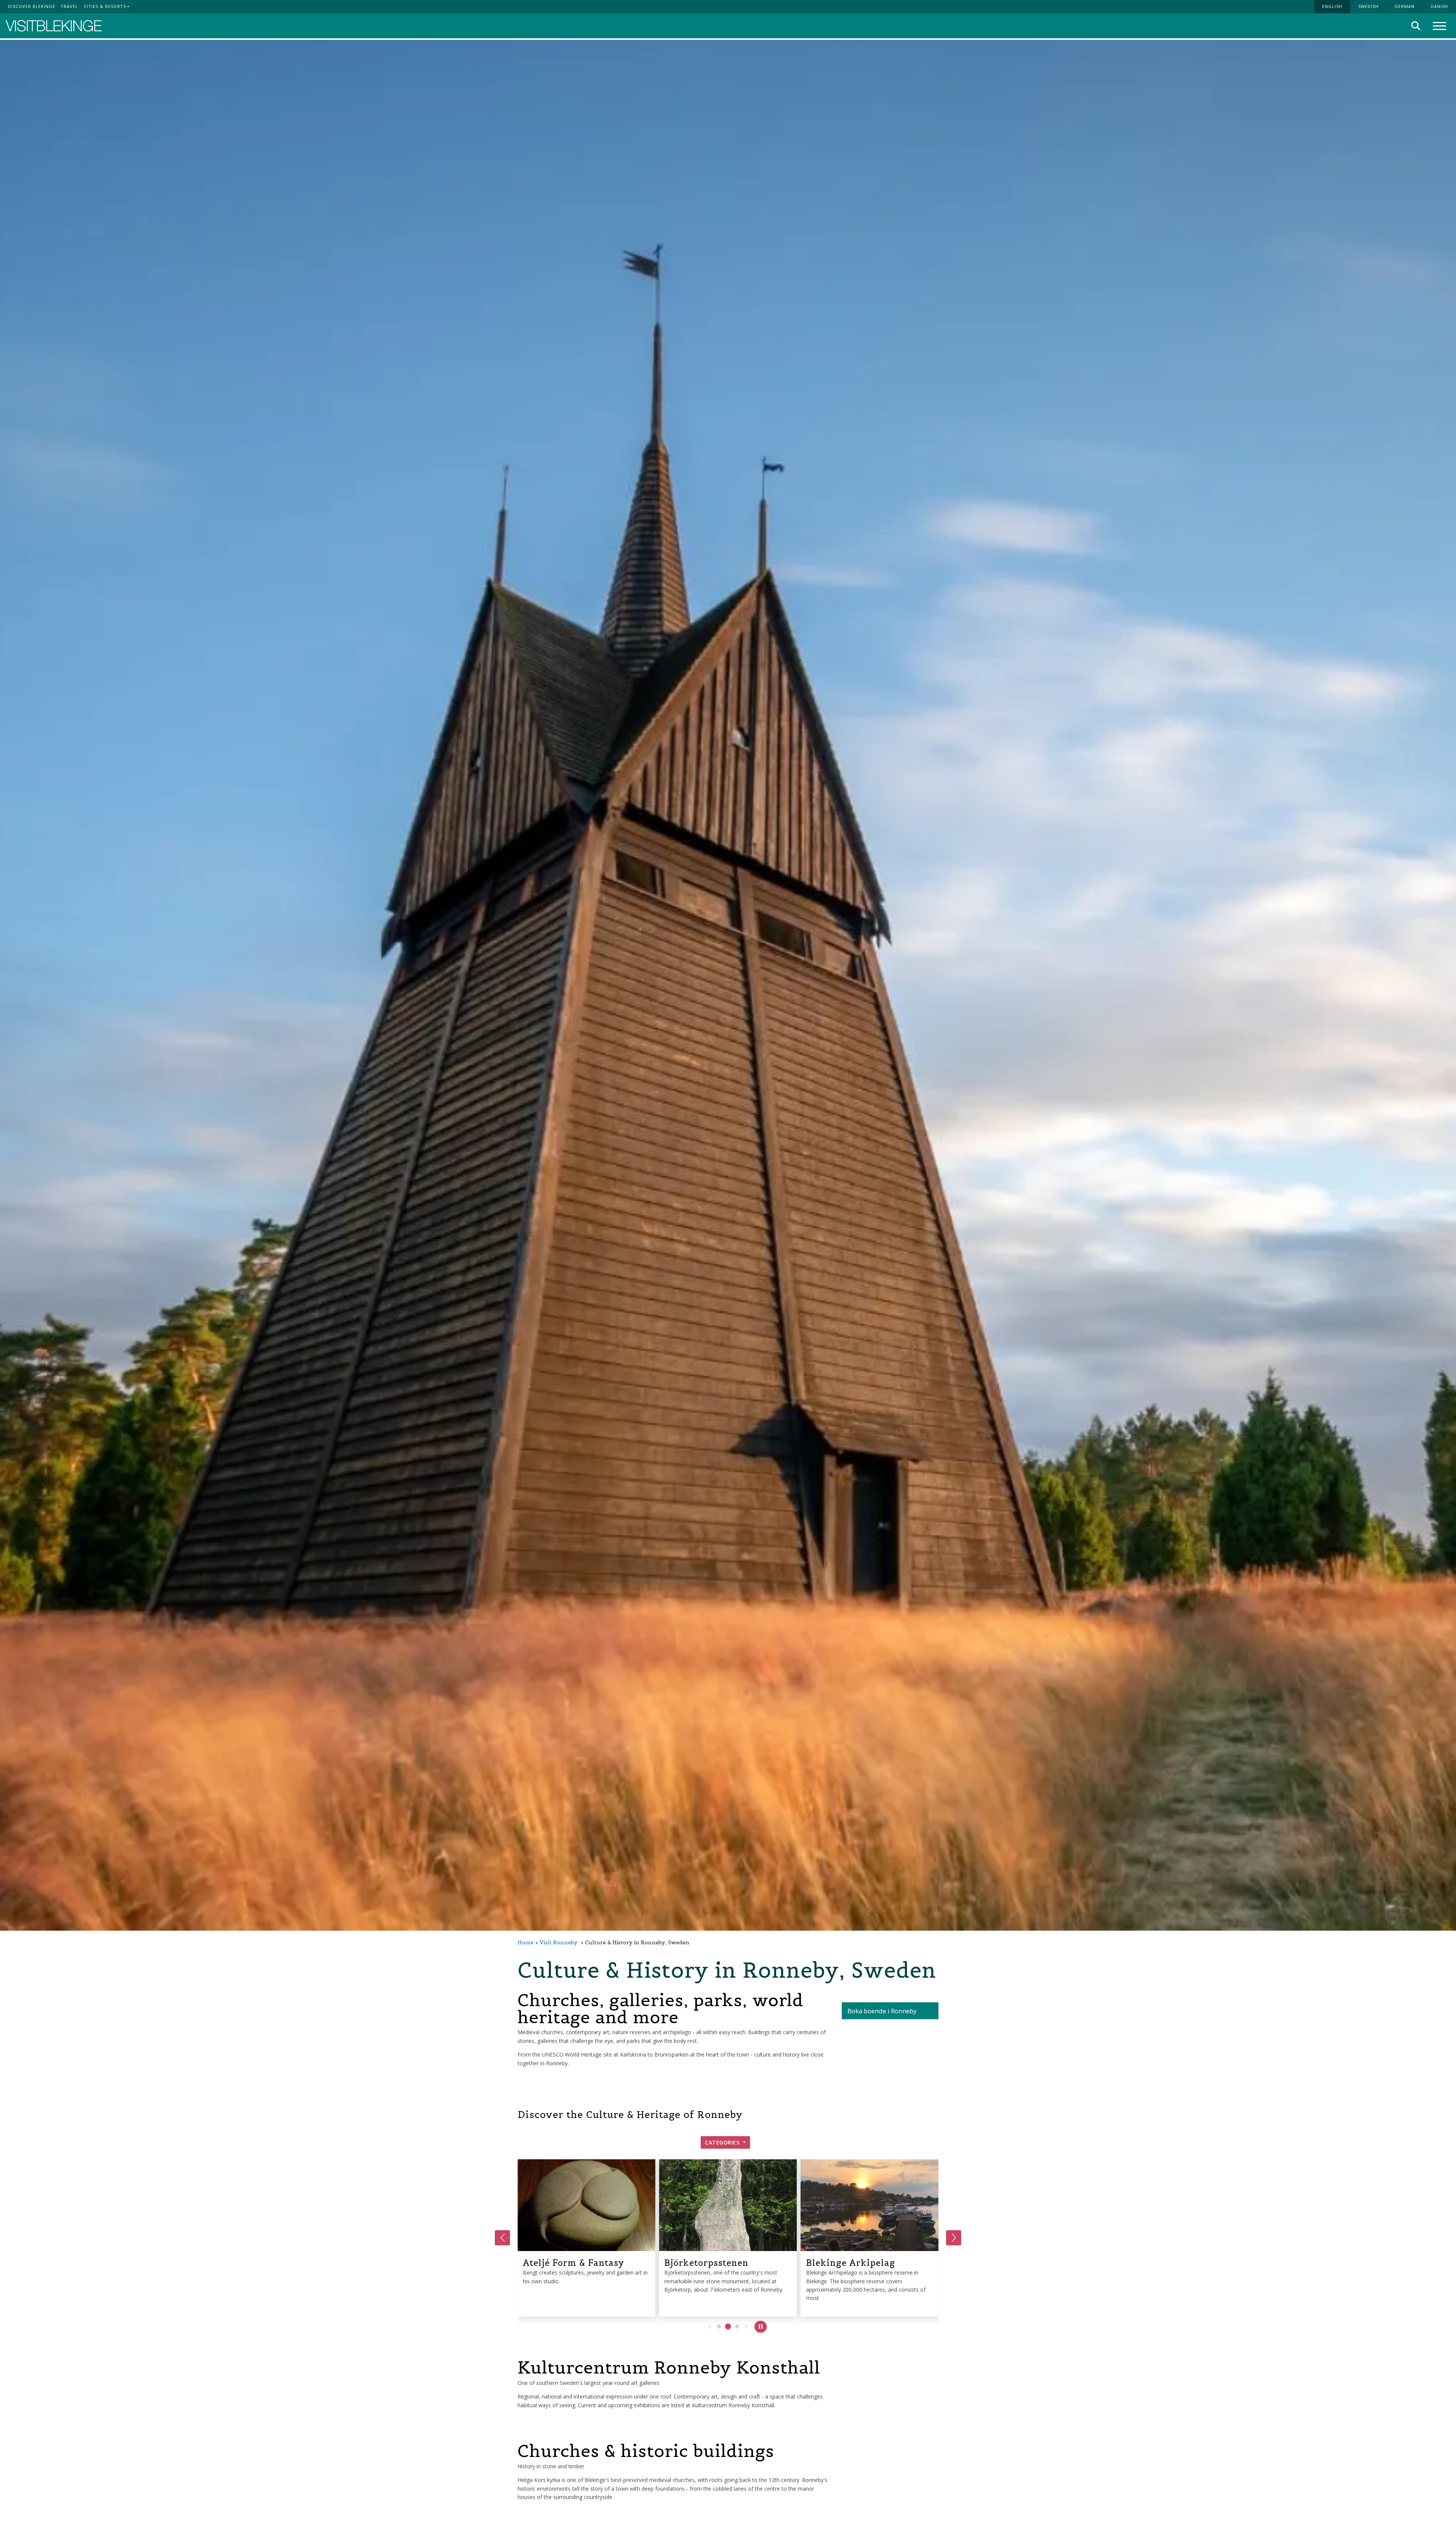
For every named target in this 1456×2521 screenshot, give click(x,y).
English (1332, 6)
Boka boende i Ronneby (882, 2011)
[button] (710, 2327)
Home (526, 1942)
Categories (723, 2142)
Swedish (1368, 6)
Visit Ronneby (559, 1942)
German (1405, 6)
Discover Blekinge (32, 6)
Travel (69, 6)
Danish (1439, 6)
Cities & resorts (105, 6)
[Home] (54, 26)
